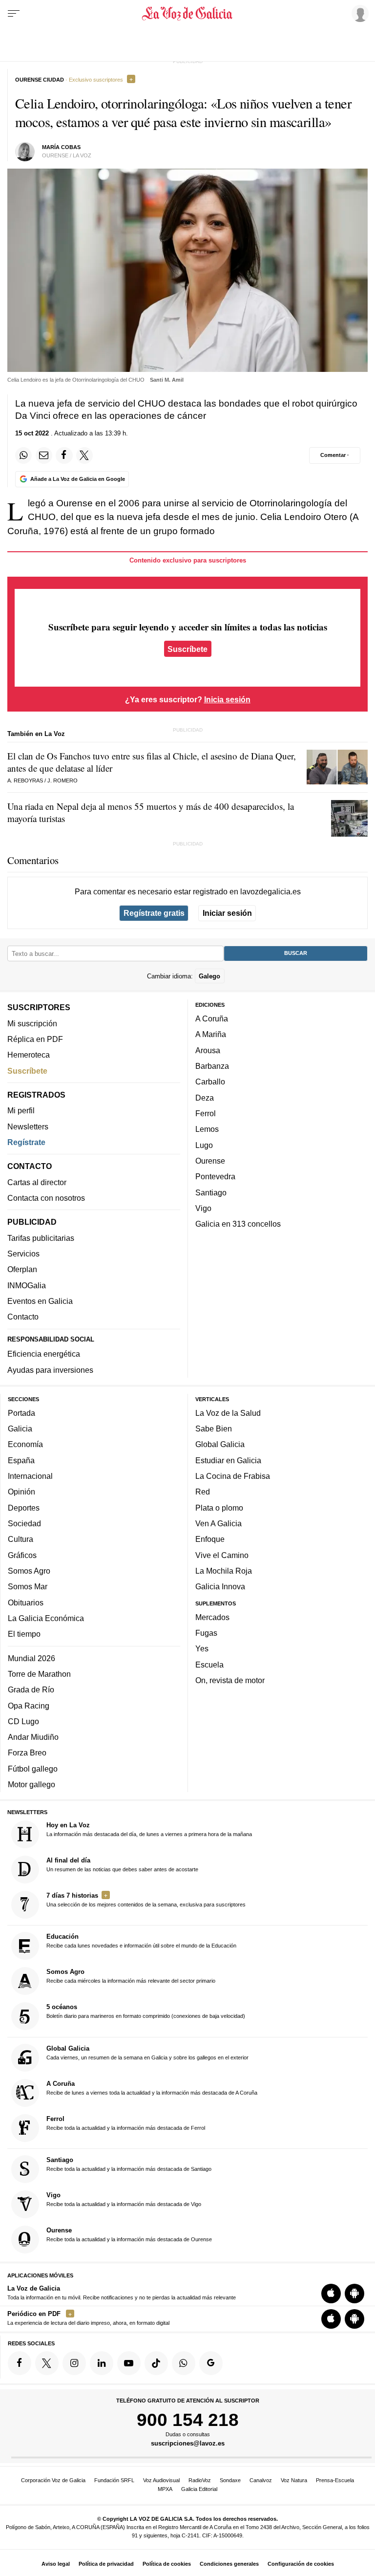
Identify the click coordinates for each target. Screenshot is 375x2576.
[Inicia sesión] (358, 13)
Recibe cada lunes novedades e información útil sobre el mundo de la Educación (141, 1941)
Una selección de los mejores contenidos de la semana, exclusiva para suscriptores (146, 1900)
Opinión (21, 1492)
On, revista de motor (230, 1680)
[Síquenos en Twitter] (47, 2363)
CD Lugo (23, 1721)
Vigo (203, 1208)
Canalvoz (261, 2480)
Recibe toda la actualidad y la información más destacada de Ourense (129, 2234)
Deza (205, 1098)
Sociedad (24, 1523)
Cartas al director (37, 1182)
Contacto (23, 1317)
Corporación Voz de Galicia (53, 2480)
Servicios (23, 1254)
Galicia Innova (220, 1586)
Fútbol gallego (33, 1769)
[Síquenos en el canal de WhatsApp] (184, 2363)
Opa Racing (29, 1706)
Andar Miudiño (33, 1737)
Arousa (208, 1050)
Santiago (211, 1192)
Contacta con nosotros (46, 1198)
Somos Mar (28, 1586)
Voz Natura (294, 2480)
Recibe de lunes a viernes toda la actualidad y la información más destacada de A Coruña (152, 2088)
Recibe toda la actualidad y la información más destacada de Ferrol (126, 2123)
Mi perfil (21, 1110)
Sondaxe (230, 2480)
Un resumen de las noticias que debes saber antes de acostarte (122, 1864)
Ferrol (206, 1113)
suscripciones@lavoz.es (188, 2444)
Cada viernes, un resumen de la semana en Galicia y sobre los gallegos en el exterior (147, 2053)
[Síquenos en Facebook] (20, 2363)
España (21, 1460)
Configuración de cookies (301, 2564)
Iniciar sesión (227, 913)
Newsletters (28, 1126)
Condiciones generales (229, 2564)
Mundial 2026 (31, 1658)
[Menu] (14, 14)
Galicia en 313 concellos (238, 1224)
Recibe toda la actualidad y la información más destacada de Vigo (124, 2199)
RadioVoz (200, 2480)
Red (203, 1492)
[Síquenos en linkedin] (102, 2363)
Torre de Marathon (39, 1674)
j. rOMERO (62, 780)
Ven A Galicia (219, 1523)
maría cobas (61, 147)
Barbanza (212, 1066)
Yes (202, 1649)
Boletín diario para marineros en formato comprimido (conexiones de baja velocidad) (146, 2012)
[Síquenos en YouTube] (129, 2363)
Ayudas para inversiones (50, 1370)
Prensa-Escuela (335, 2480)
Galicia (20, 1429)
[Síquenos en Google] (211, 2363)
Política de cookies (167, 2564)
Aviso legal (56, 2564)
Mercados (212, 1617)
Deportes (24, 1508)
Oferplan (22, 1269)
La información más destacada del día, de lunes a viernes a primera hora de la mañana (149, 1829)
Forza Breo (27, 1753)
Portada (21, 1413)
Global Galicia (220, 1445)
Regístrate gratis (154, 913)
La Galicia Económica (46, 1618)
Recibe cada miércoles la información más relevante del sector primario (131, 1976)
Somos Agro (29, 1571)
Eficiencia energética (44, 1354)
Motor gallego (31, 1784)
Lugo (204, 1145)
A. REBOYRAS (25, 780)
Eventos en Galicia (40, 1301)
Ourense (210, 1161)
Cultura (21, 1539)
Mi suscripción (32, 1023)
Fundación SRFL (114, 2480)
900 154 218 (188, 2420)
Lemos (207, 1129)
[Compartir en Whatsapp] (23, 455)
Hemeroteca (29, 1055)
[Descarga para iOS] (331, 2294)
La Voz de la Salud (228, 1413)
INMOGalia (27, 1285)
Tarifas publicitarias (41, 1238)
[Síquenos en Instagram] (74, 2363)
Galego (209, 976)
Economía (25, 1445)
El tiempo (24, 1634)
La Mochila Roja (224, 1571)
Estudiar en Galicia (228, 1460)
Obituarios (26, 1602)
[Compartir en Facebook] (64, 455)
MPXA (165, 2489)
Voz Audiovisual (161, 2480)
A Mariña (211, 1035)
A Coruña (212, 1018)
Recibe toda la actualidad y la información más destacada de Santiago (129, 2164)
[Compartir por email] (44, 455)
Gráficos (22, 1555)
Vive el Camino (222, 1555)
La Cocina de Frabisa (233, 1476)
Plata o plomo (219, 1508)
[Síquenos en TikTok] (156, 2363)
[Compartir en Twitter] (84, 455)
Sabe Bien (214, 1429)
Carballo (210, 1082)
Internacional (30, 1476)
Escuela (209, 1665)
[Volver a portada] (187, 14)
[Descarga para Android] (354, 2294)
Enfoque (210, 1539)
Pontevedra (215, 1176)
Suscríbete (187, 649)
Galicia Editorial (199, 2489)
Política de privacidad (106, 2564)
